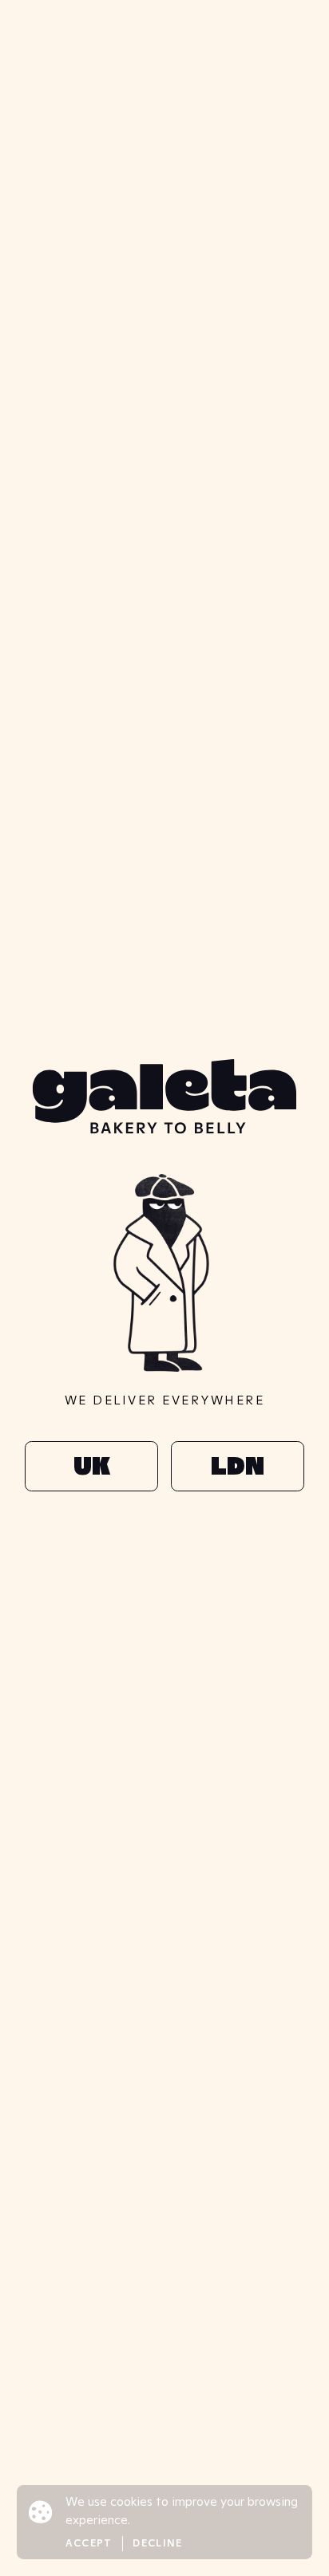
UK (91, 1466)
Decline (157, 2543)
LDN (237, 1466)
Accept (89, 2543)
